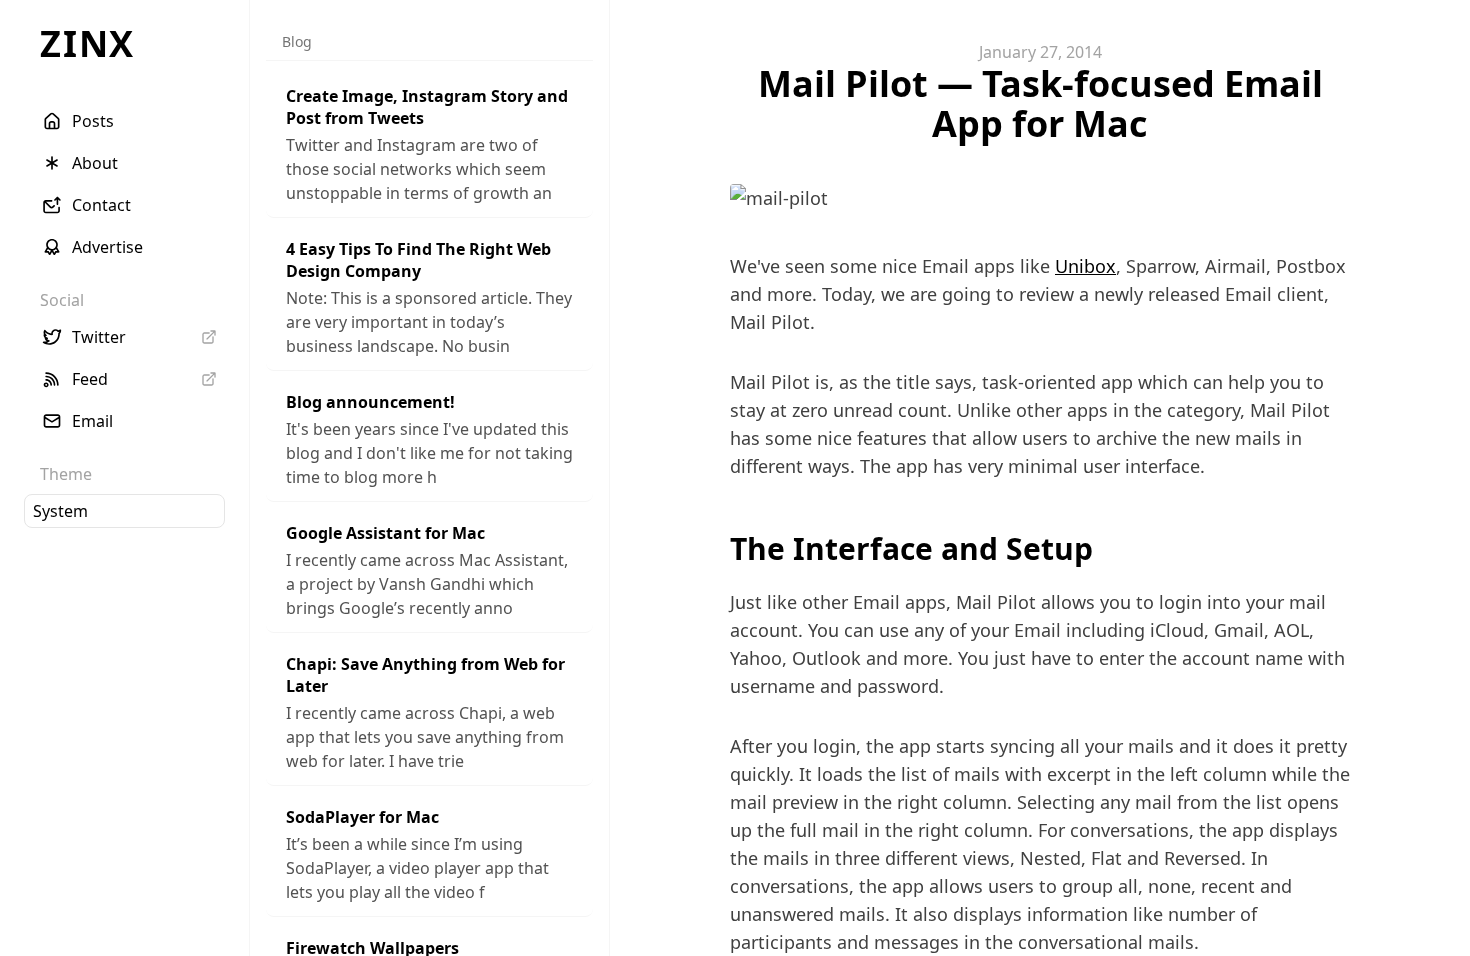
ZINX (87, 43)
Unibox (1085, 266)
